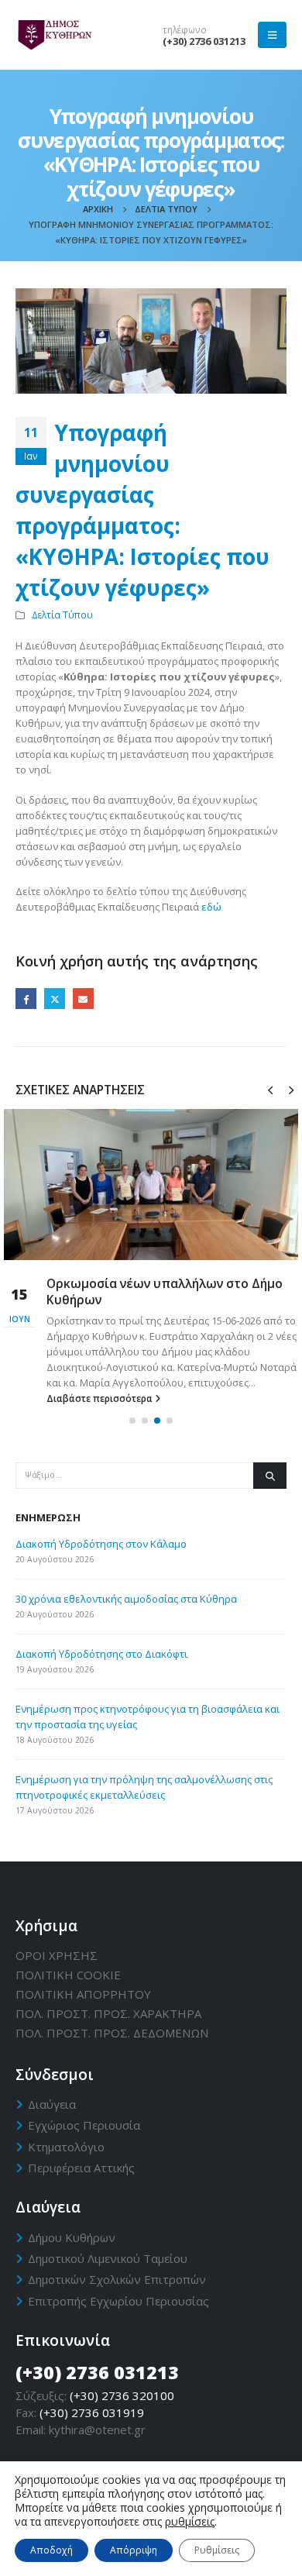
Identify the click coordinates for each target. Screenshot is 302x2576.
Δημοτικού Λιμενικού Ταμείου (108, 2258)
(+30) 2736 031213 (204, 41)
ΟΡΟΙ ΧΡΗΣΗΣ (57, 1955)
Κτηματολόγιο (66, 2147)
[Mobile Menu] (272, 35)
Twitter (55, 999)
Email (83, 999)
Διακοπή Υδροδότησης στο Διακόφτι (101, 1654)
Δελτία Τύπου (62, 615)
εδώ (211, 907)
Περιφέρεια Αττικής (81, 2168)
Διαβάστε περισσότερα (101, 1398)
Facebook (26, 999)
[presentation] (270, 1089)
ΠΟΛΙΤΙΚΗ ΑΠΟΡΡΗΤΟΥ (83, 1994)
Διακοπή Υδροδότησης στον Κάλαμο (101, 1544)
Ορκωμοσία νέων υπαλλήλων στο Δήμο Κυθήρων (165, 1291)
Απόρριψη (134, 2550)
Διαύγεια (52, 2104)
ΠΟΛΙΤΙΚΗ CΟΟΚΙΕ (68, 1975)
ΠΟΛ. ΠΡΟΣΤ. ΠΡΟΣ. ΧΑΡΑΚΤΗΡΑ (108, 2013)
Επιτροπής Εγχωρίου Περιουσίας (118, 2301)
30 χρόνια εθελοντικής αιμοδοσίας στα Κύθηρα (126, 1599)
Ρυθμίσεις (217, 2550)
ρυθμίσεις (190, 2522)
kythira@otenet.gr (97, 2430)
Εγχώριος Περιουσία (84, 2125)
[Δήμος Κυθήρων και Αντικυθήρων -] (54, 35)
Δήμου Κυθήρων (72, 2237)
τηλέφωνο (185, 29)
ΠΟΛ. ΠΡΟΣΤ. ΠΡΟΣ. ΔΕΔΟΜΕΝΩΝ (112, 2033)
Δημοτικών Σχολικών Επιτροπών (117, 2279)
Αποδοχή (51, 2550)
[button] (132, 1421)
